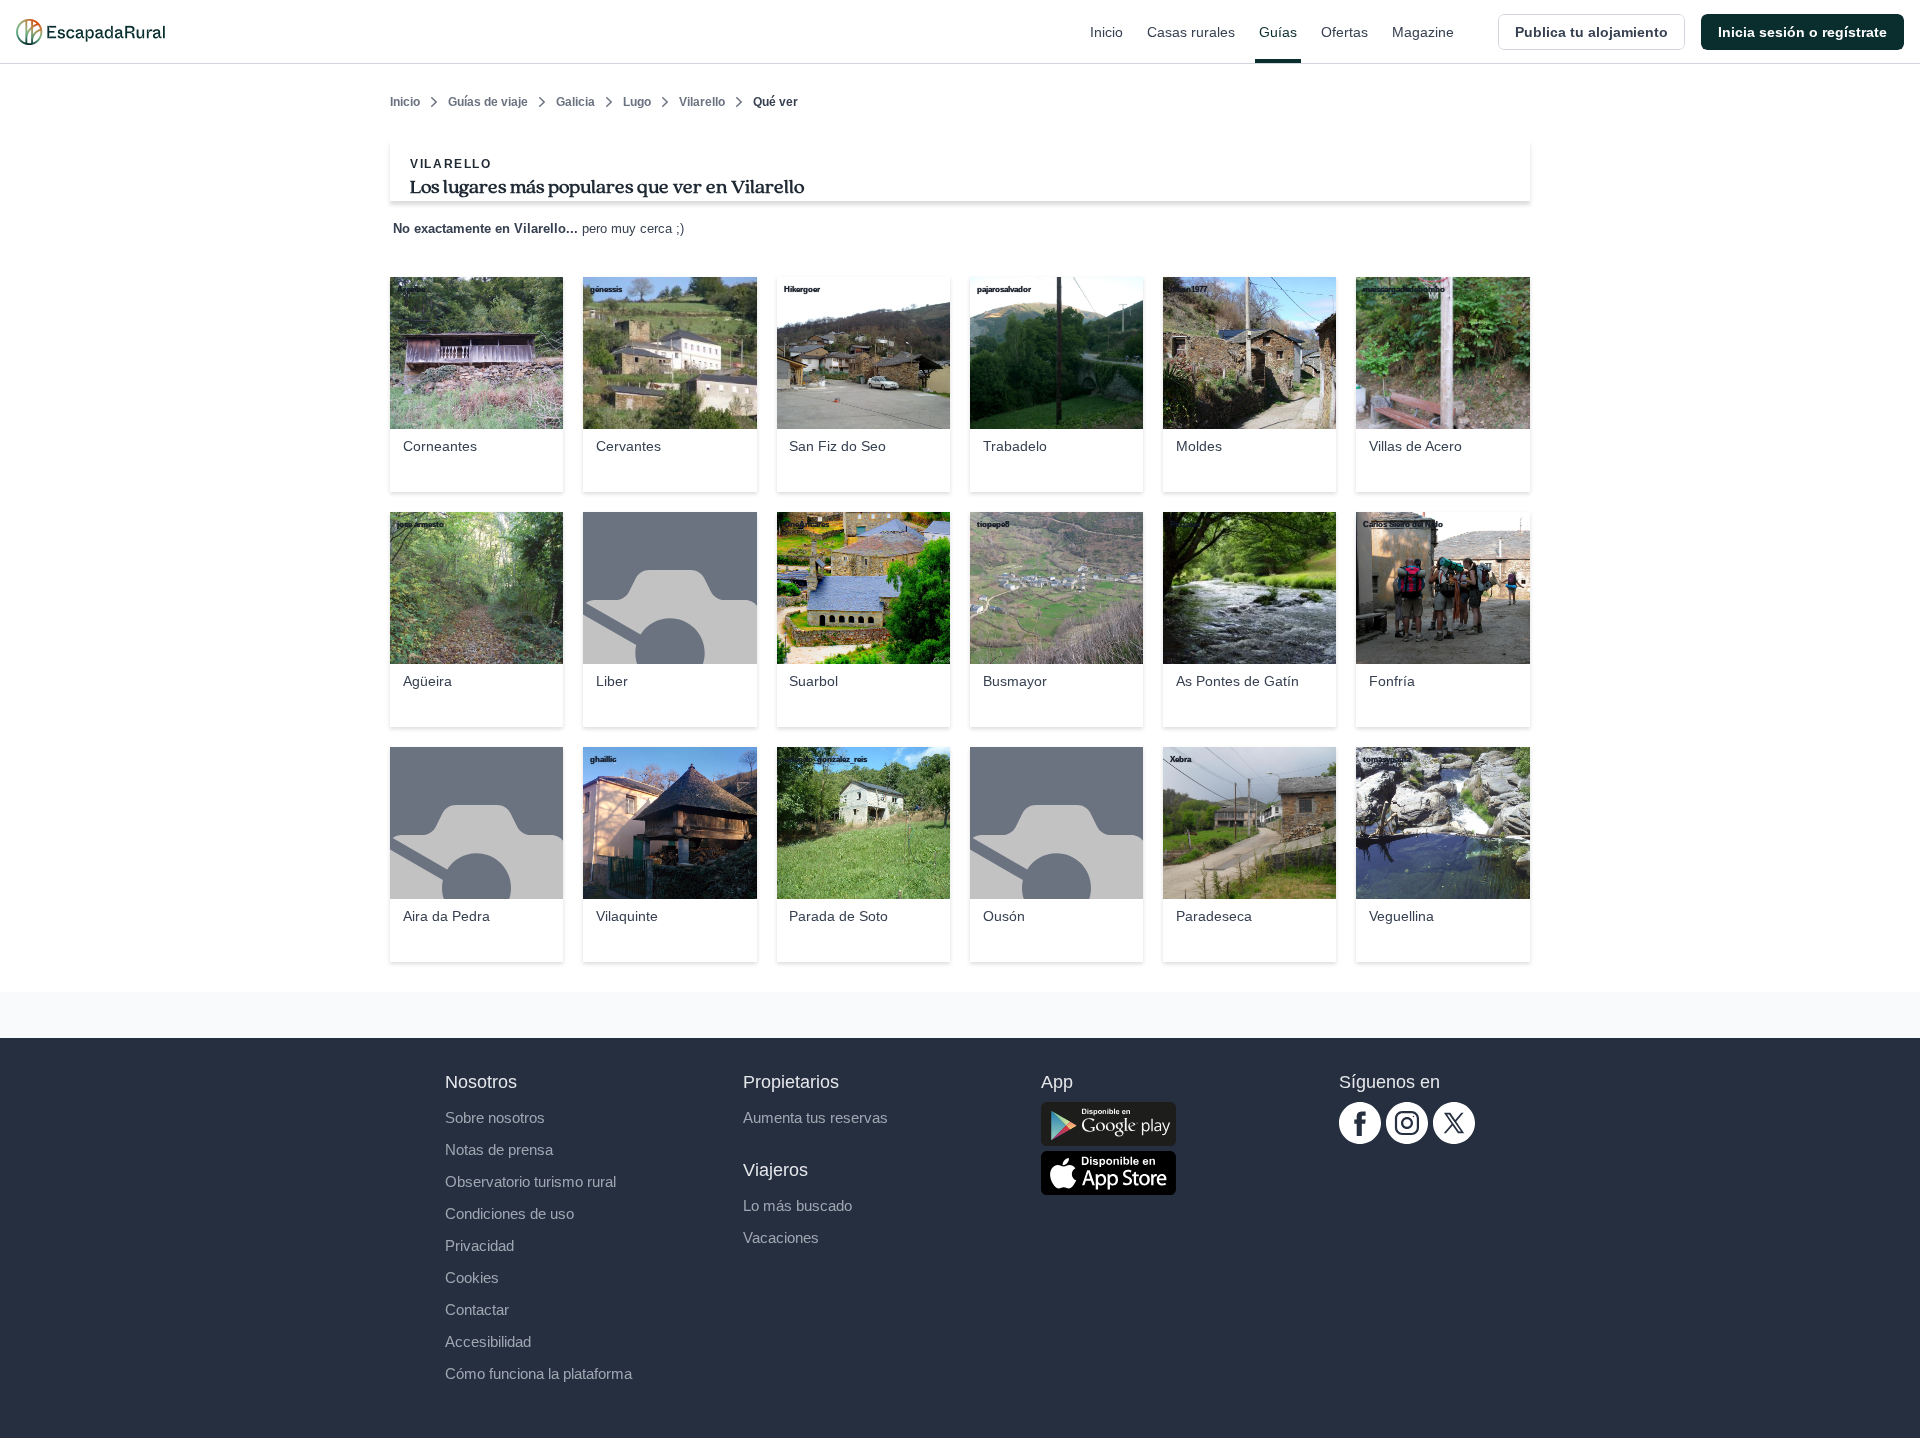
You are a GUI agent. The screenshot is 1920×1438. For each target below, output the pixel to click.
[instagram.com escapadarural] (1407, 1138)
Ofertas (1344, 32)
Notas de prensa (499, 1149)
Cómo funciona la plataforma (538, 1373)
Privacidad (479, 1245)
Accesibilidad (488, 1341)
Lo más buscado (797, 1205)
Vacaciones (781, 1237)
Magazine (1423, 32)
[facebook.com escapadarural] (1360, 1138)
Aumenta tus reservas (815, 1117)
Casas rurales (1191, 32)
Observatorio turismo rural (530, 1181)
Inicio (1106, 32)
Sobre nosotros (495, 1117)
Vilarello (702, 102)
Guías (1278, 32)
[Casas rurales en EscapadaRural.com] (90, 32)
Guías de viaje (488, 102)
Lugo (637, 102)
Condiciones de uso (509, 1213)
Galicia (575, 102)
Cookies (472, 1277)
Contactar (477, 1309)
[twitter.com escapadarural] (1454, 1138)
